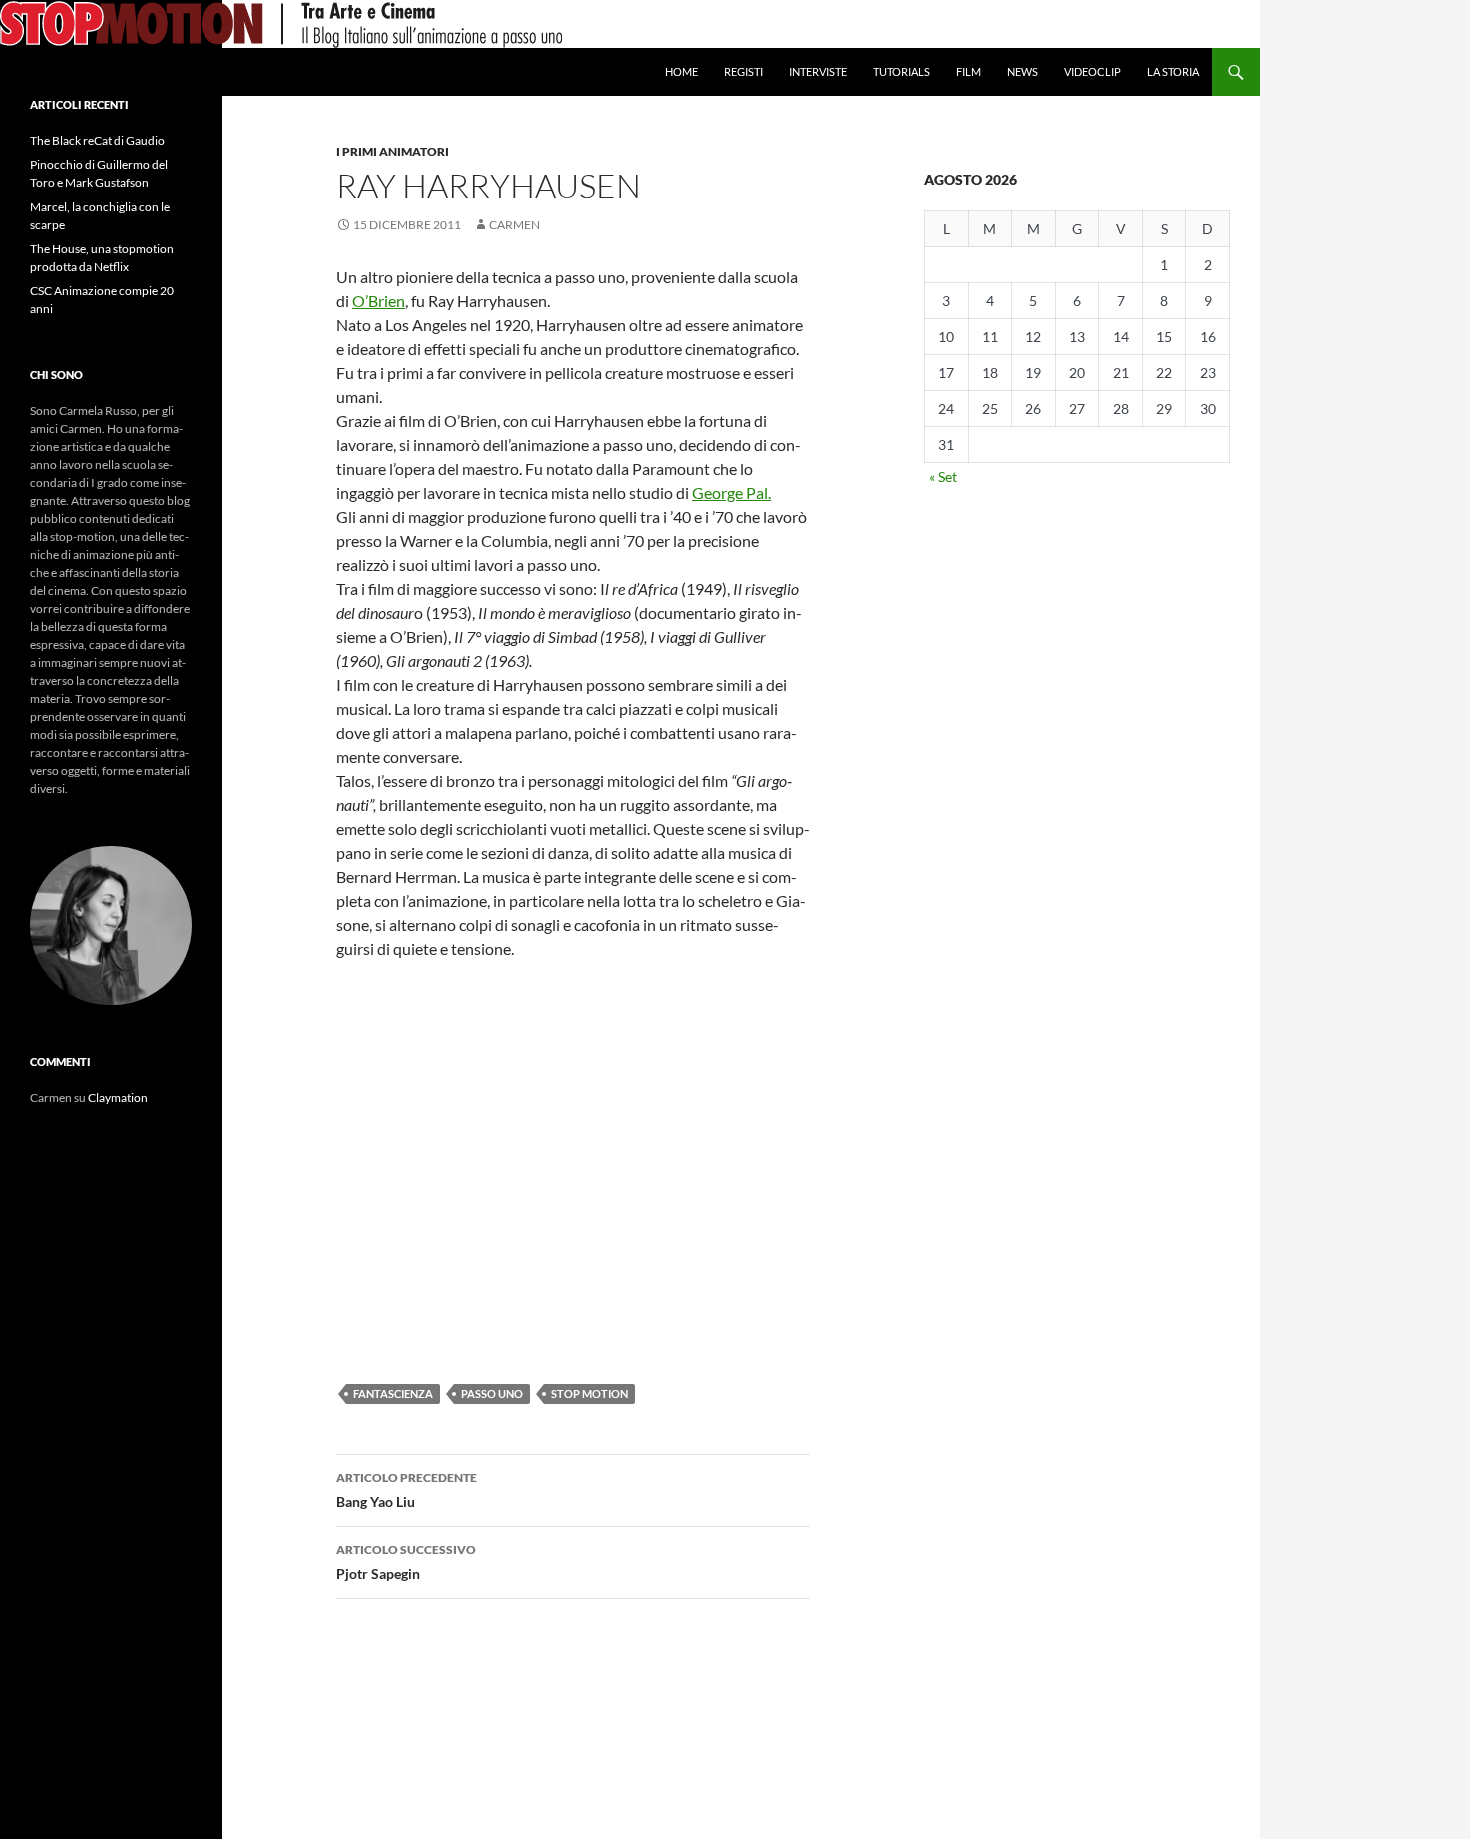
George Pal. (731, 492)
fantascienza (393, 1393)
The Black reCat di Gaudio (97, 140)
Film (968, 71)
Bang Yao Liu (406, 1490)
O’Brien (378, 300)
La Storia (1173, 71)
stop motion (589, 1393)
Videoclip (1092, 71)
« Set (943, 476)
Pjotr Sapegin (406, 1562)
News (1022, 71)
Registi (743, 71)
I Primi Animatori (392, 151)
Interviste (818, 71)
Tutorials (901, 71)
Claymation (118, 1097)
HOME (681, 71)
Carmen (514, 224)
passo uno (492, 1393)
